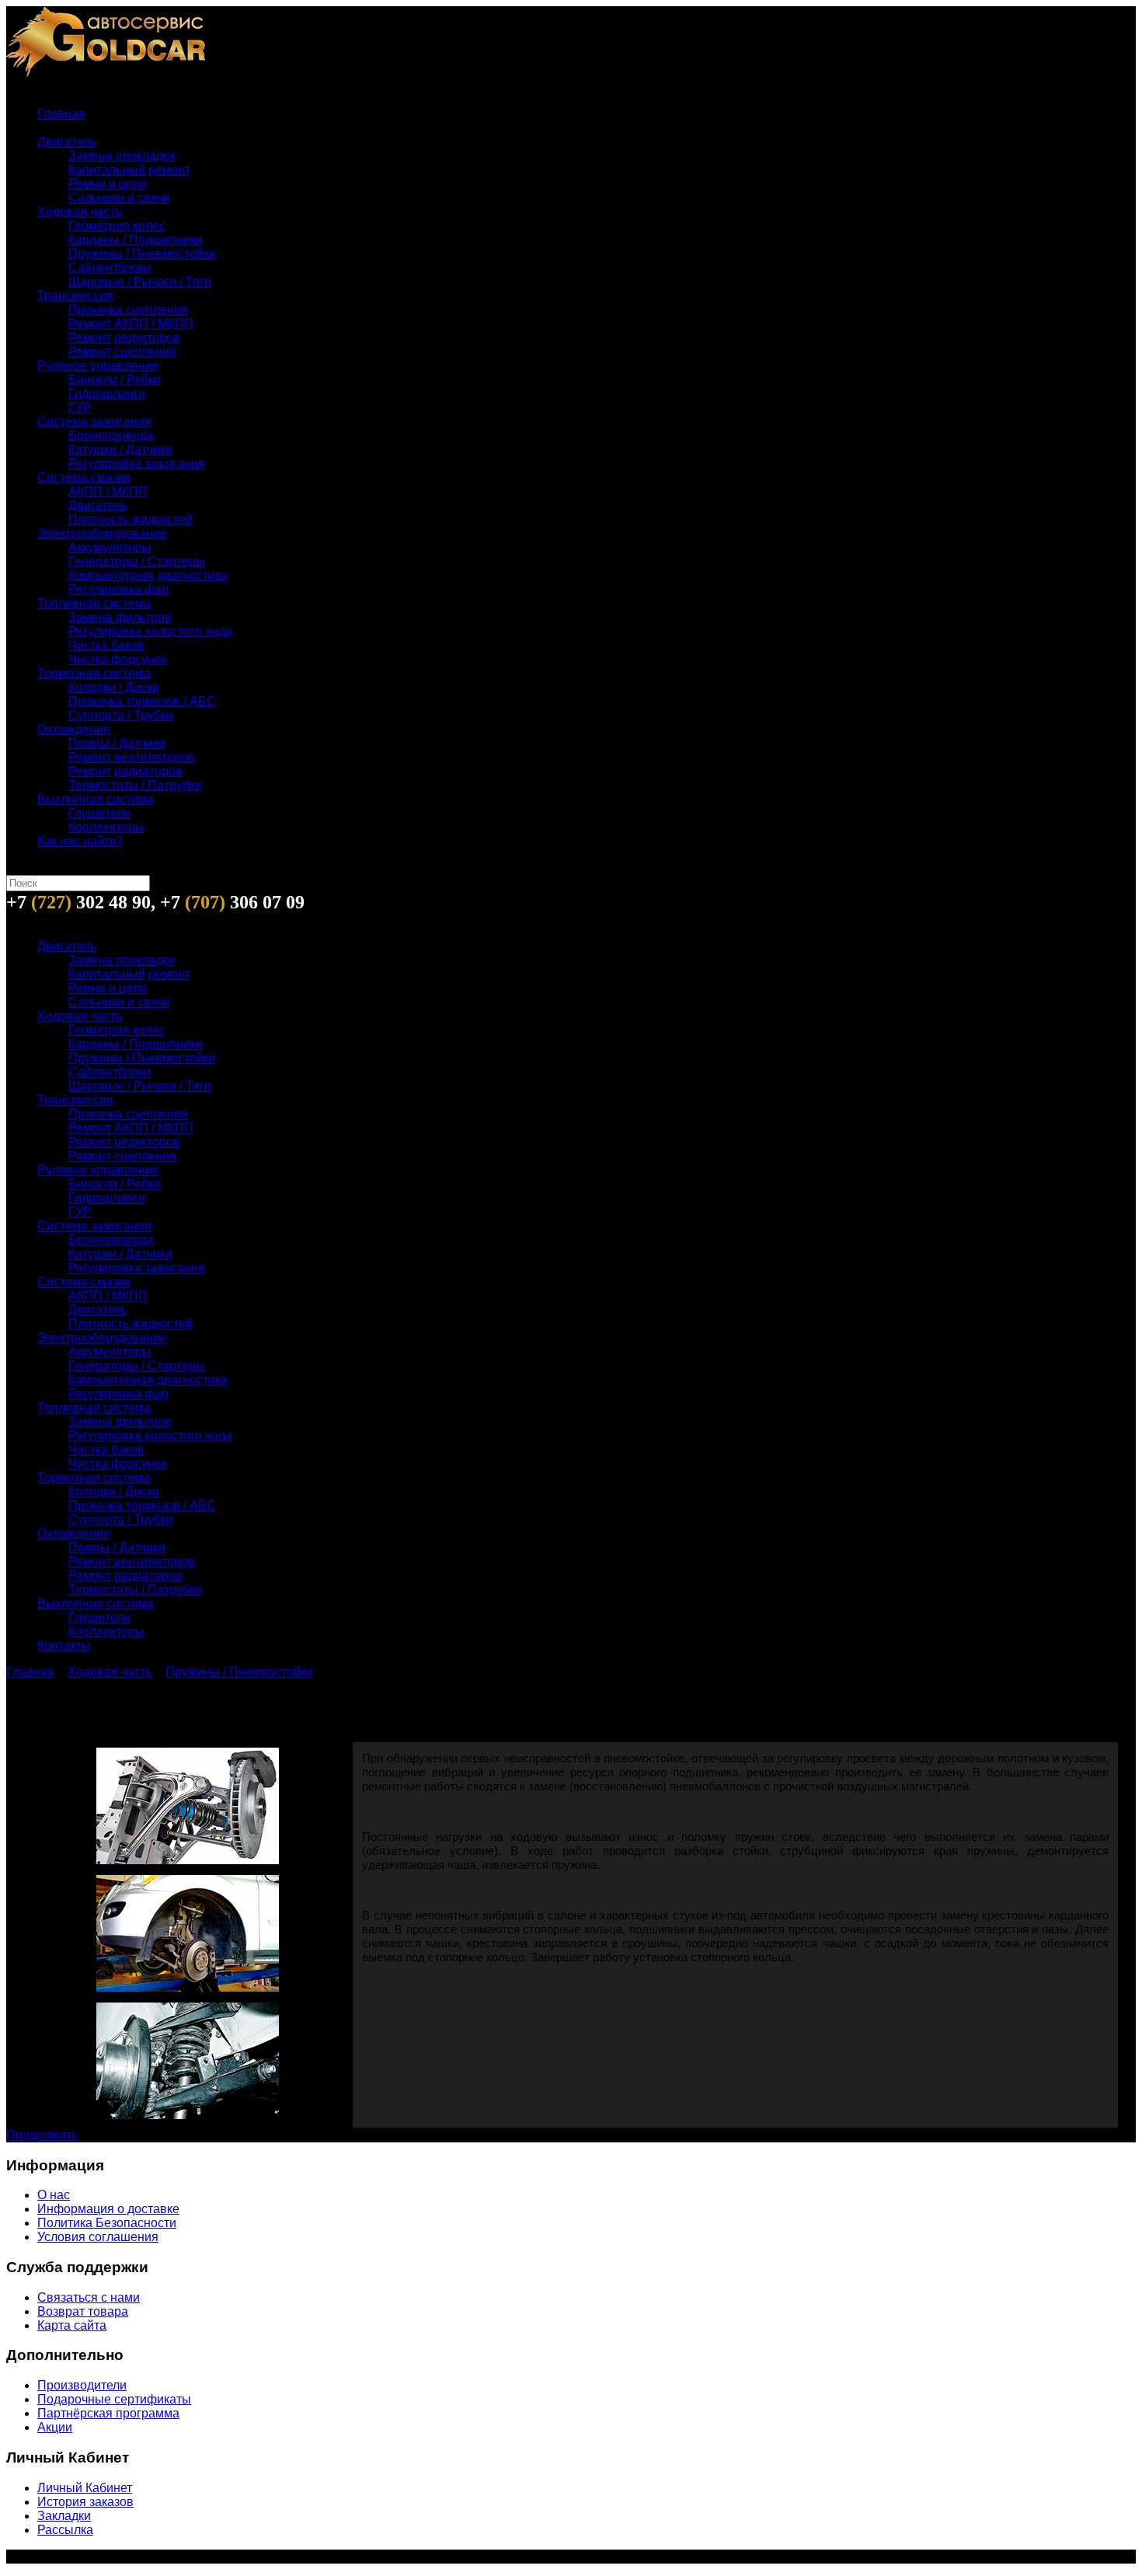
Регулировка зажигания (137, 464)
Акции (55, 2427)
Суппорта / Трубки (121, 715)
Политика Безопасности (107, 2223)
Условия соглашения (98, 2237)
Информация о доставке (108, 2209)
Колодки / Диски (114, 687)
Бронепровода (111, 436)
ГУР (80, 408)
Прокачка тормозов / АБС (142, 701)
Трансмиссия (75, 296)
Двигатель (67, 142)
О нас (54, 2195)
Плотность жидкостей (131, 519)
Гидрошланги (107, 394)
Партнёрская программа (108, 2413)
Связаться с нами (89, 2297)
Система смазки (84, 478)
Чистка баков (106, 645)
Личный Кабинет (85, 2488)
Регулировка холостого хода (150, 631)
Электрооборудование (102, 533)
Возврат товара (83, 2311)
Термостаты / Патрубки (135, 785)
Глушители (99, 813)
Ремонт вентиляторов (132, 757)
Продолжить (42, 2135)
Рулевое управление (98, 366)
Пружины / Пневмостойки (142, 254)
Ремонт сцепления (122, 352)
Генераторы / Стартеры (137, 561)
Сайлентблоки (110, 268)
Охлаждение (74, 729)
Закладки (64, 2516)
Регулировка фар (118, 589)
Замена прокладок (122, 156)
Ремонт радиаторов (125, 771)
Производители (82, 2385)
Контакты (64, 1645)
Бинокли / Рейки (115, 380)
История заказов (85, 2502)
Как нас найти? (80, 841)
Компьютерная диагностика (148, 575)
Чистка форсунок (118, 659)
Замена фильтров (120, 617)
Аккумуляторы (110, 547)
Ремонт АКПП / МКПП (131, 324)
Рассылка (65, 2530)
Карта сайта (72, 2325)
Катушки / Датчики (120, 450)
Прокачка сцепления (128, 310)
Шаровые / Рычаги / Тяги (140, 282)
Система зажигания (94, 422)
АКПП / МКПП (108, 491)
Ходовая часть (80, 212)
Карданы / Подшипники (136, 240)
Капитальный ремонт (129, 170)
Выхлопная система (96, 799)
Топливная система (94, 603)
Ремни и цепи (108, 184)
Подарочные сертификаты (114, 2399)
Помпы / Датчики (117, 743)
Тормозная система (94, 673)
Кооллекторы (106, 827)
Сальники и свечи (119, 198)
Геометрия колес (117, 226)
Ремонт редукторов (124, 338)
